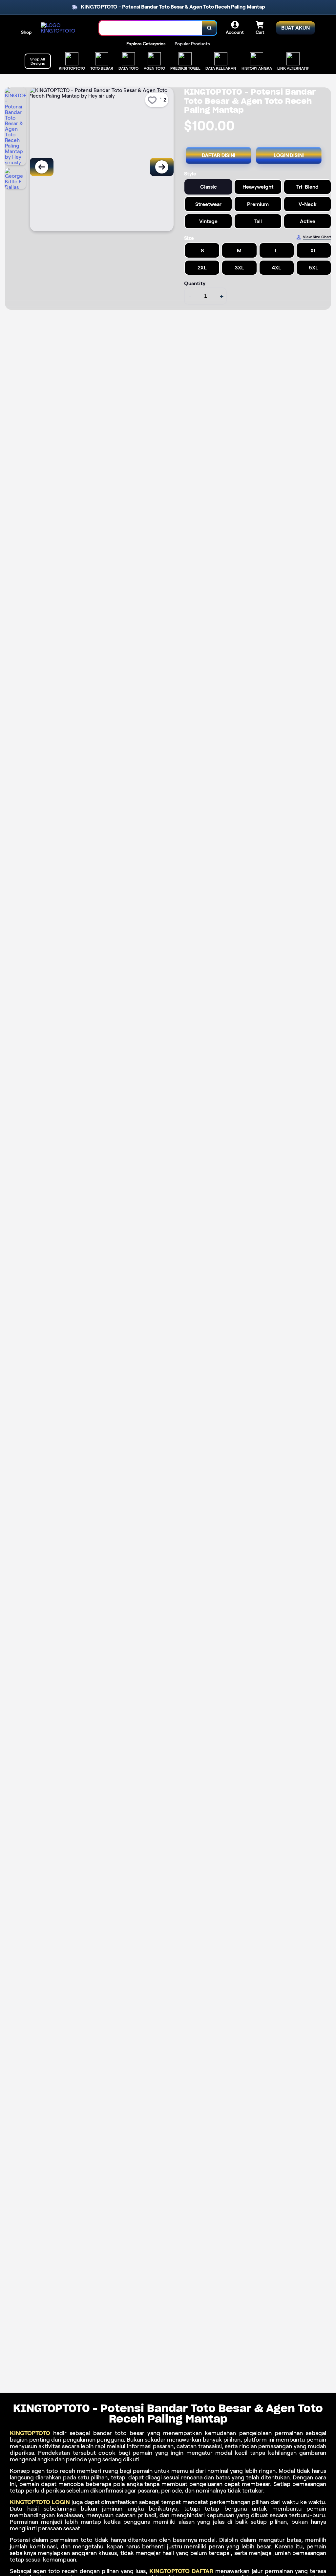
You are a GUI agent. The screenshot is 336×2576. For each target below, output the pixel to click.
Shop (26, 32)
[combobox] (151, 28)
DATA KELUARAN (221, 68)
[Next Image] (162, 167)
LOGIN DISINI (289, 155)
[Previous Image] (42, 167)
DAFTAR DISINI (219, 155)
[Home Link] (63, 28)
